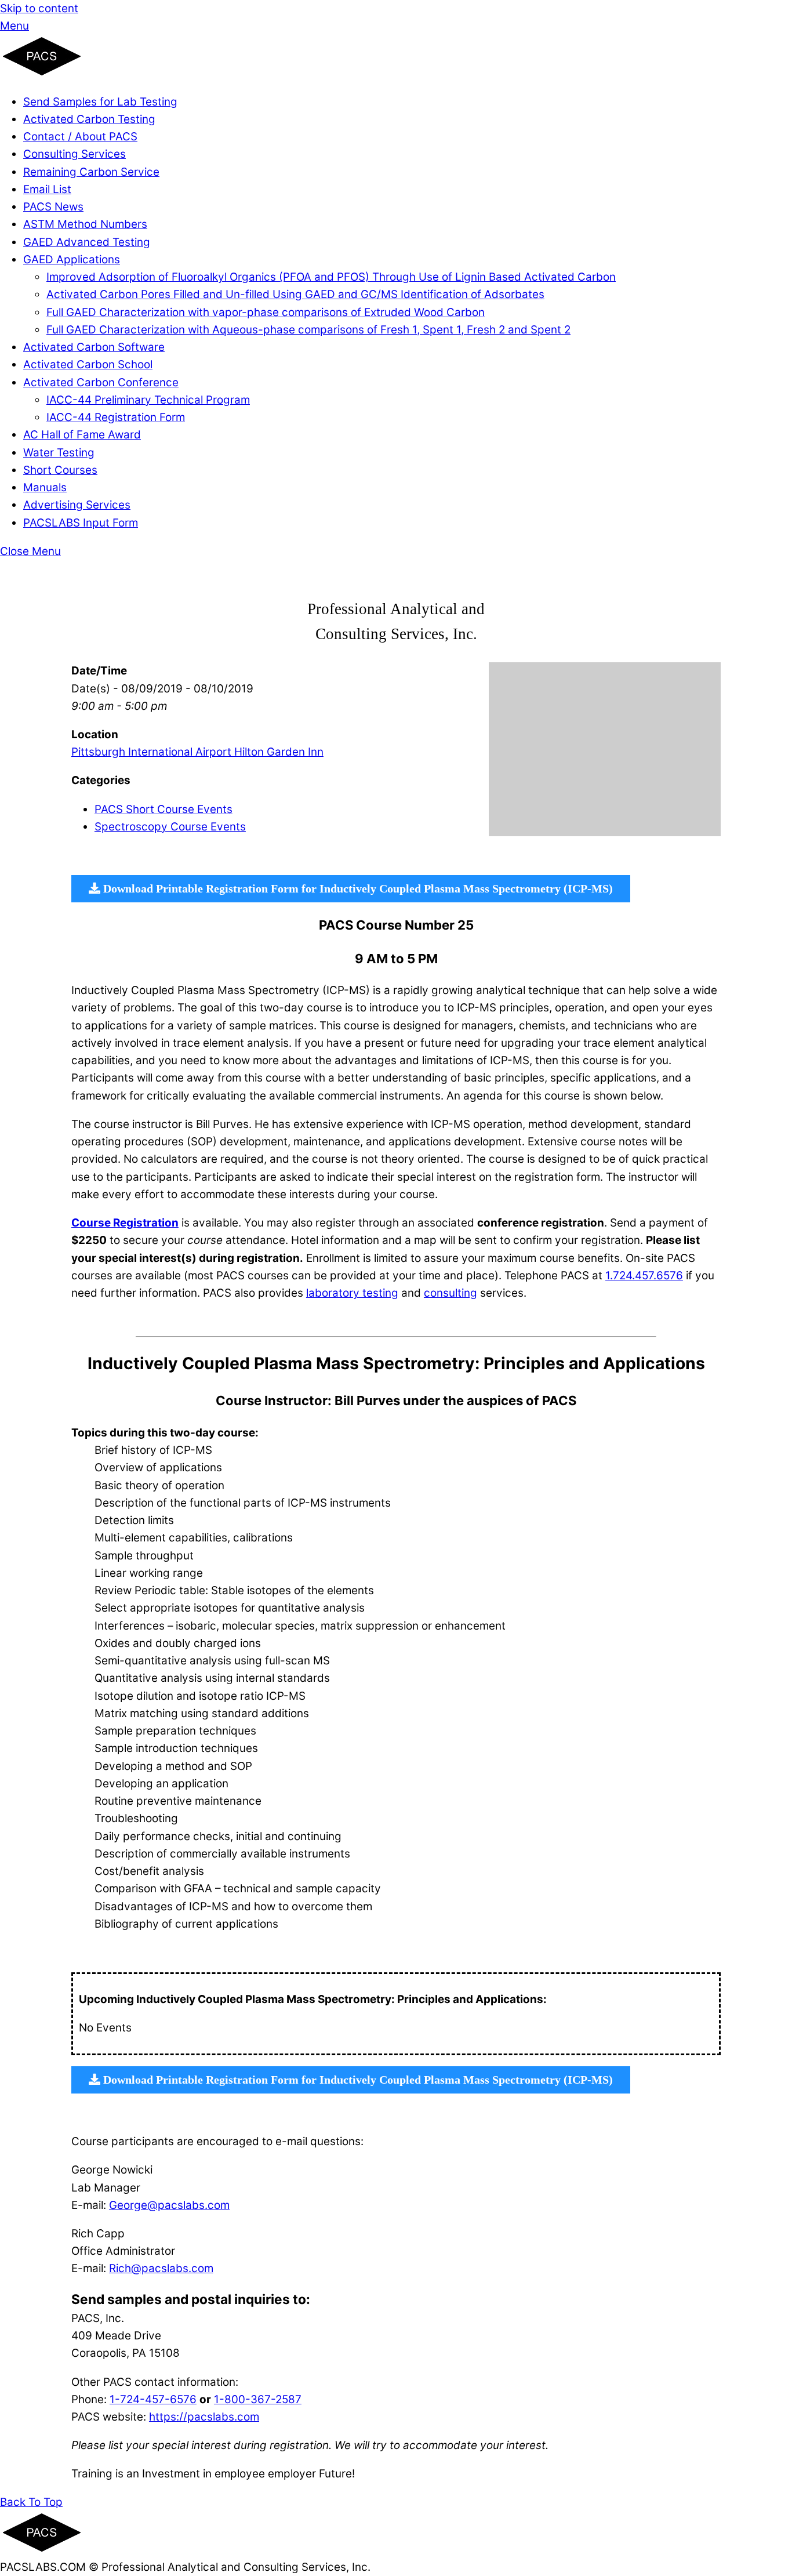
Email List (47, 189)
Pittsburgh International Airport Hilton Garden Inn (197, 752)
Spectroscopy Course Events (170, 827)
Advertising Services (77, 505)
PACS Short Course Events (164, 809)
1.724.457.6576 (644, 1276)
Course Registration (125, 1223)
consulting (451, 1293)
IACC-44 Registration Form (116, 417)
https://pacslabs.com (204, 2417)
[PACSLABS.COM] (42, 73)
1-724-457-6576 (153, 2399)
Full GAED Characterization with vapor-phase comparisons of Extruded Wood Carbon (266, 312)
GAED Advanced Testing (87, 242)
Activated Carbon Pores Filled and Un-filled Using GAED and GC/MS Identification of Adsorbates (295, 294)
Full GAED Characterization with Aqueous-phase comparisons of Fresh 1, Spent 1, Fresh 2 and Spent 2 (308, 330)
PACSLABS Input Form (81, 523)
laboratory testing (352, 1293)
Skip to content (39, 8)
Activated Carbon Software (94, 347)
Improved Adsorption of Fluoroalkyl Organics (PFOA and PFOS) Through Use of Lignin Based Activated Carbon (331, 277)
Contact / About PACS (80, 137)
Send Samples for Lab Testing (100, 102)
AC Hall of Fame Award (82, 435)
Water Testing (59, 453)
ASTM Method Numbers (85, 224)
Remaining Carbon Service (91, 172)
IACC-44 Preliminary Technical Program (148, 400)
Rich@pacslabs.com (161, 2268)
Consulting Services (75, 154)
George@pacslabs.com (169, 2205)
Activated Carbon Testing (89, 119)
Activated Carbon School (88, 364)
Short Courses (60, 470)
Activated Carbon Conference (101, 382)
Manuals (45, 487)
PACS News (53, 207)
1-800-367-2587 (258, 2399)
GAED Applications (72, 260)
